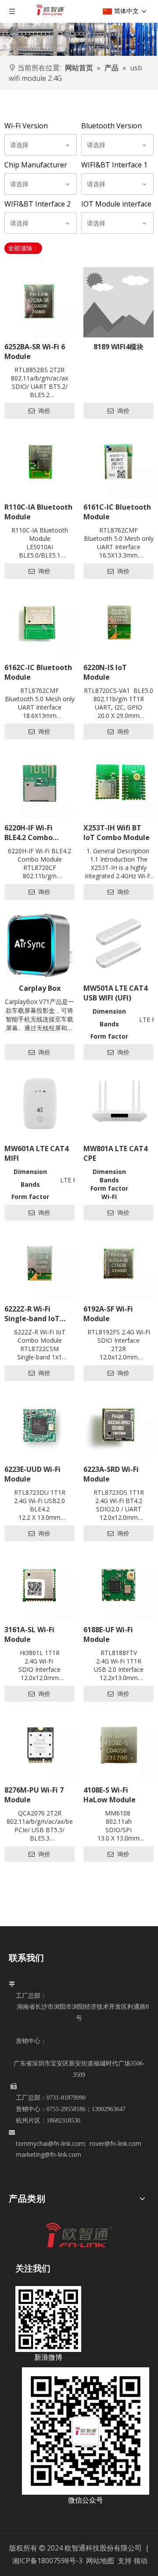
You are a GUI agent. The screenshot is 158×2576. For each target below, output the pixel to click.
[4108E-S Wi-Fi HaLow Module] (118, 1746)
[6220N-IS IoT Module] (118, 623)
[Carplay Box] (39, 944)
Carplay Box (40, 988)
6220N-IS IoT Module (105, 672)
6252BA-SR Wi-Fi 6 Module (35, 351)
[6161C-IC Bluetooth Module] (118, 463)
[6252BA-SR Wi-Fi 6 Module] (39, 302)
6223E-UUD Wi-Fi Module (32, 1474)
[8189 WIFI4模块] (118, 302)
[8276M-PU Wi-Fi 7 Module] (39, 1746)
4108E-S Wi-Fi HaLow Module (110, 1795)
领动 (140, 2561)
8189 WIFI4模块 (118, 347)
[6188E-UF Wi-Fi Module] (118, 1585)
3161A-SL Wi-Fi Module (29, 1634)
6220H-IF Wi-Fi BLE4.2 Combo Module (29, 833)
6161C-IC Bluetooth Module (117, 512)
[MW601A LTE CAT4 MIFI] (39, 1104)
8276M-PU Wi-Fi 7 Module (34, 1795)
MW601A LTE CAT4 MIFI (36, 1153)
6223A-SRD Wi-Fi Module (111, 1474)
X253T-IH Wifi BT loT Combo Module (117, 833)
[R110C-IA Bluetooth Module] (39, 463)
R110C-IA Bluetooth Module (38, 512)
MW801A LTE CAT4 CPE (115, 1153)
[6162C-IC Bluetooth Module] (39, 623)
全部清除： (23, 248)
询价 (43, 411)
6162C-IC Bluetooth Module (38, 672)
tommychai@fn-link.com (50, 2143)
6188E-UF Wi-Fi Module (108, 1634)
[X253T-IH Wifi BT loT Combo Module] (118, 783)
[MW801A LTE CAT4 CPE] (118, 1104)
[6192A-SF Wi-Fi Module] (118, 1264)
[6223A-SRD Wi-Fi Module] (118, 1425)
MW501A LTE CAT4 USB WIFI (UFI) (115, 993)
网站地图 (101, 2561)
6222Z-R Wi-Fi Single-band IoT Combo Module (32, 1314)
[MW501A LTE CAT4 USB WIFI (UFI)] (118, 944)
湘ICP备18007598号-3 (47, 2561)
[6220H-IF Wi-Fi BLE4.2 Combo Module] (39, 783)
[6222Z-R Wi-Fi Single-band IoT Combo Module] (39, 1264)
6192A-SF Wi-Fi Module (108, 1314)
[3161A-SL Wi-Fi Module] (39, 1585)
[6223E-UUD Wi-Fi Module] (39, 1425)
